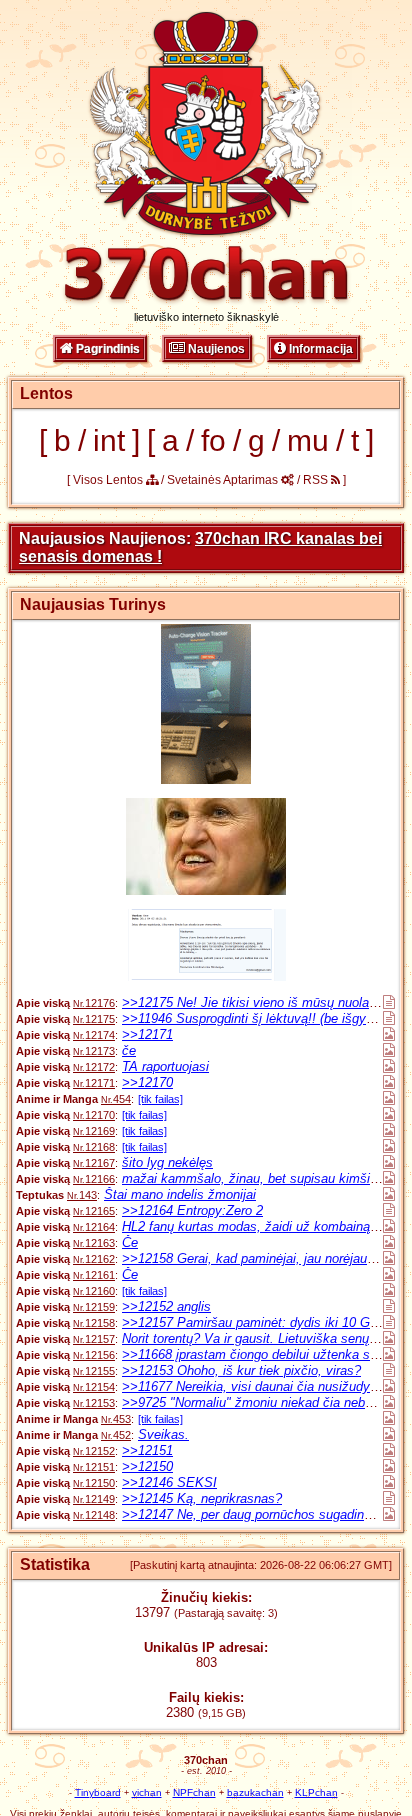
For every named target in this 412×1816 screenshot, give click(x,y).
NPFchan (194, 1792)
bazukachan (255, 1792)
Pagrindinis (106, 349)
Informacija (319, 349)
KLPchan (316, 1792)
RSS (317, 480)
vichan (147, 1792)
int (109, 440)
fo (213, 440)
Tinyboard (98, 1792)
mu (308, 440)
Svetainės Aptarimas (224, 480)
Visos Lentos (109, 480)
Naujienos (215, 349)
